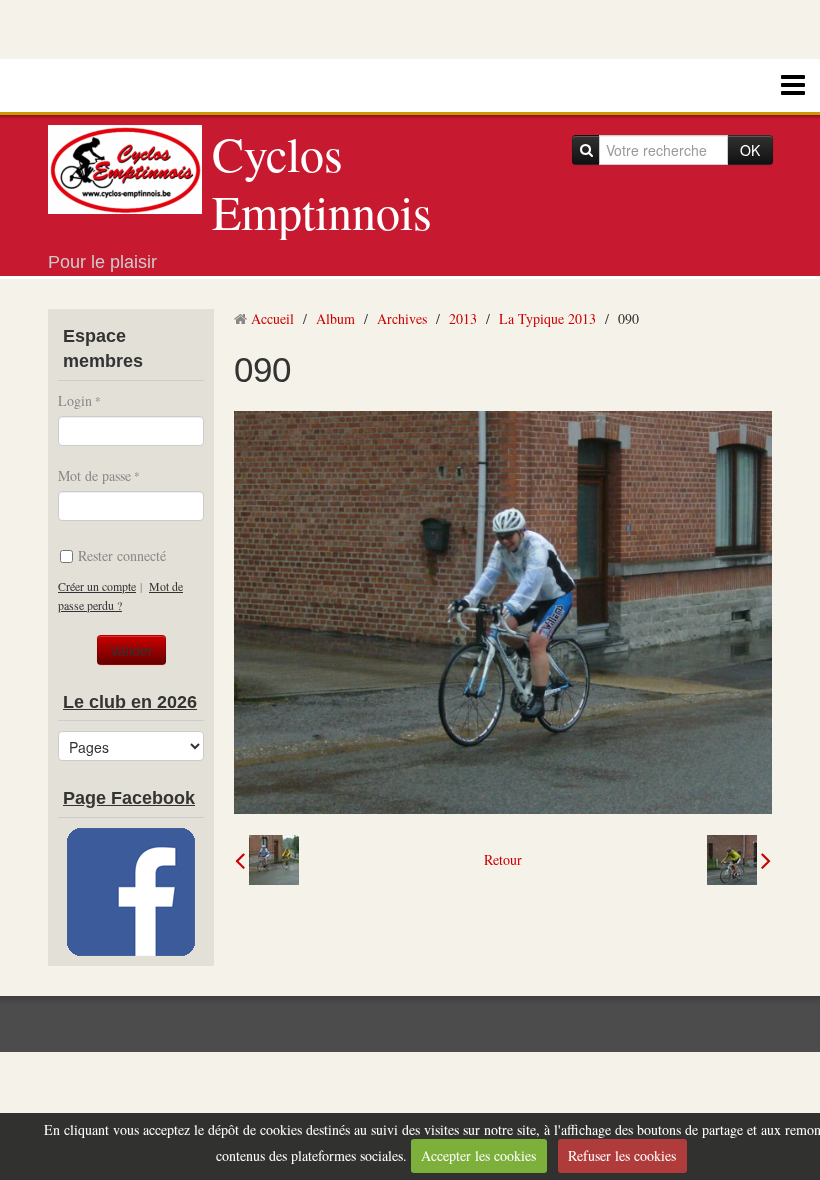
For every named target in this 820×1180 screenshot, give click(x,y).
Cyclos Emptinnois (322, 182)
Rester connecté (122, 555)
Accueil (272, 318)
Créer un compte (97, 586)
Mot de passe (94, 475)
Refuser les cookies (622, 1155)
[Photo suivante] (739, 860)
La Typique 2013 (547, 318)
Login (75, 400)
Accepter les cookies (478, 1155)
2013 (463, 318)
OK (750, 150)
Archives (402, 318)
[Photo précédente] (267, 860)
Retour (503, 859)
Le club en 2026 (130, 702)
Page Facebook (129, 798)
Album (335, 318)
